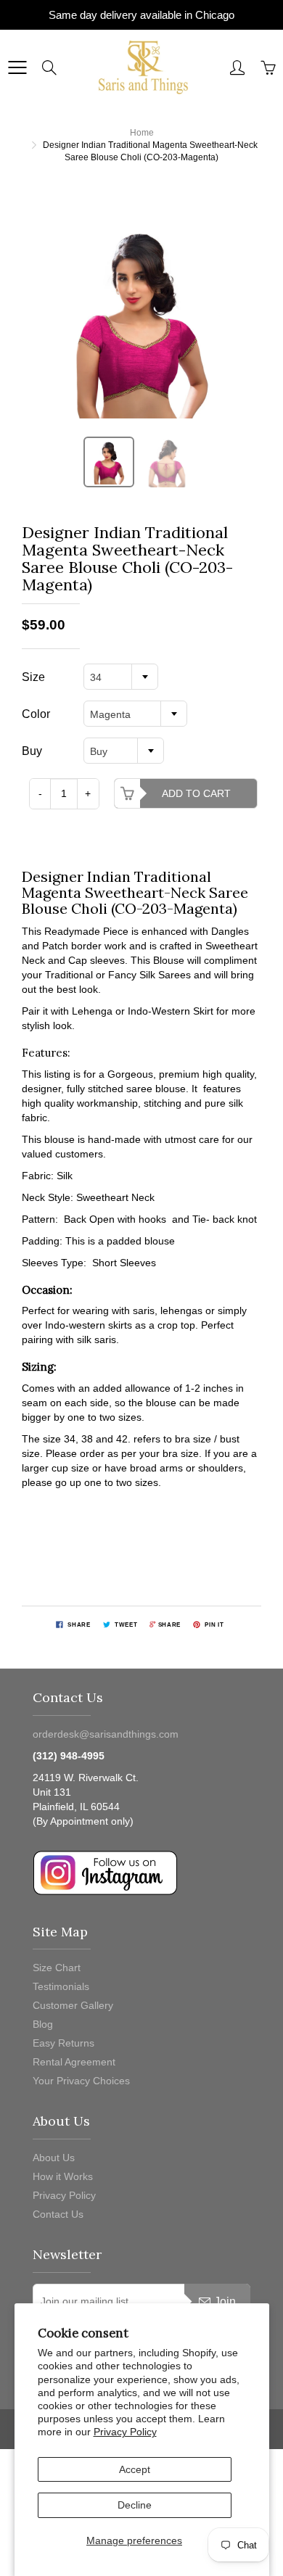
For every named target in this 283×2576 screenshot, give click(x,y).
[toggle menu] (17, 67)
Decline (135, 2505)
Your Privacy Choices (81, 2081)
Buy (32, 751)
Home (142, 133)
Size (33, 677)
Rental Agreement (74, 2062)
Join (225, 2302)
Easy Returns (63, 2043)
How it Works (63, 2176)
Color (36, 714)
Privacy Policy (125, 2432)
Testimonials (61, 1986)
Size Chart (57, 1968)
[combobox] (121, 677)
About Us (54, 2158)
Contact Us (58, 2214)
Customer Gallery (73, 2005)
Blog (43, 2024)
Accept (135, 2469)
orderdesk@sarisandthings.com (106, 1734)
